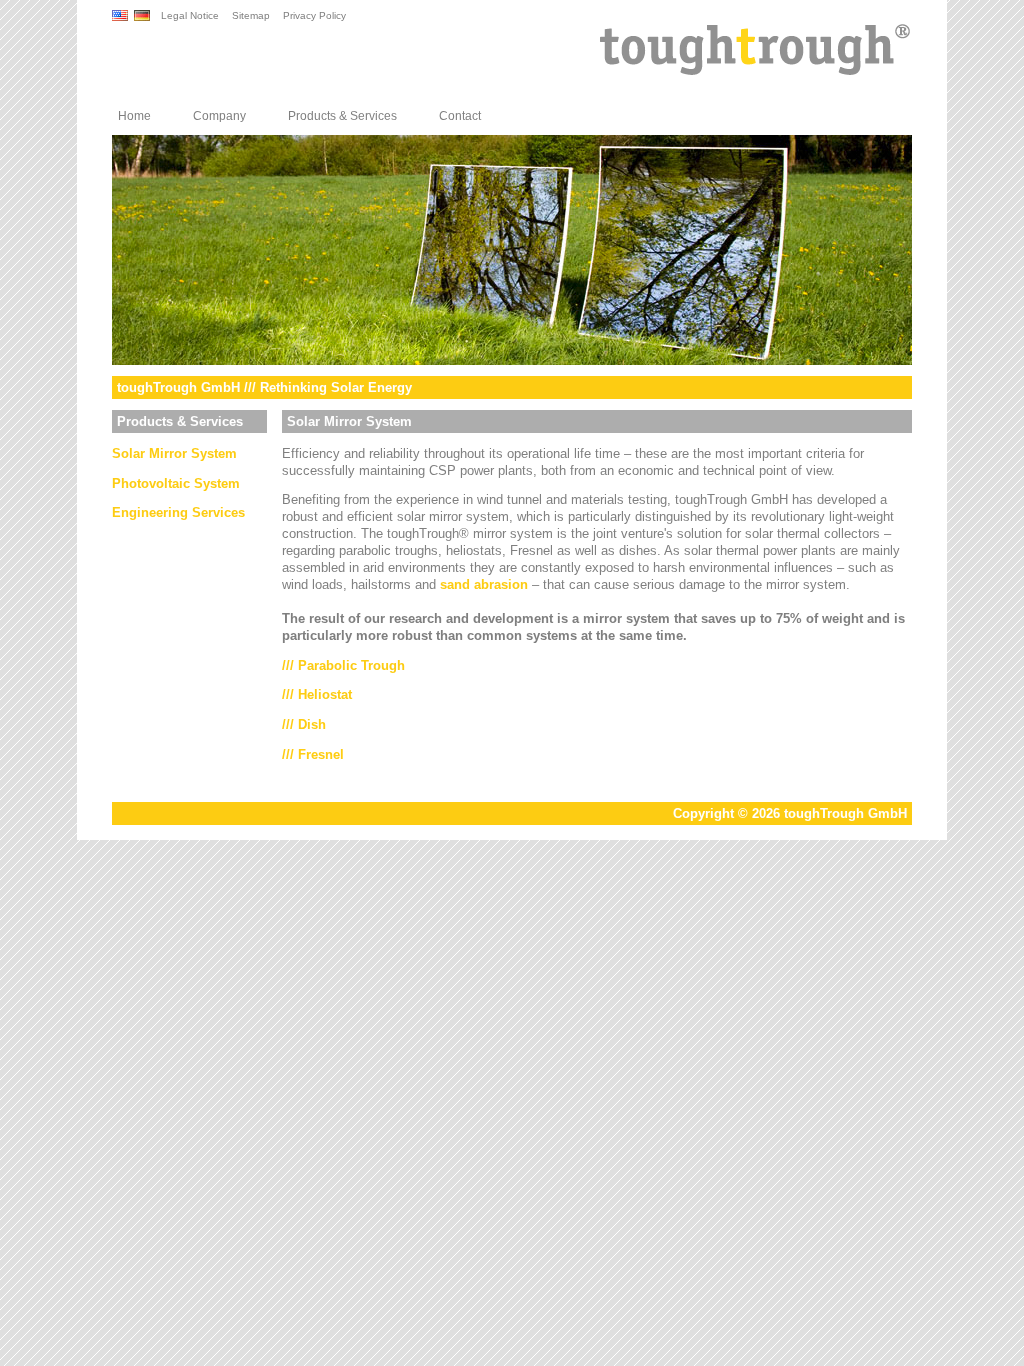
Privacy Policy (314, 15)
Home (134, 116)
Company (219, 116)
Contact (460, 116)
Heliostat (325, 694)
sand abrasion (484, 584)
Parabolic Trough (351, 665)
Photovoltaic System (176, 483)
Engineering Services (178, 512)
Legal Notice (190, 15)
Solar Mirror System (174, 453)
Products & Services (342, 116)
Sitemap (251, 15)
